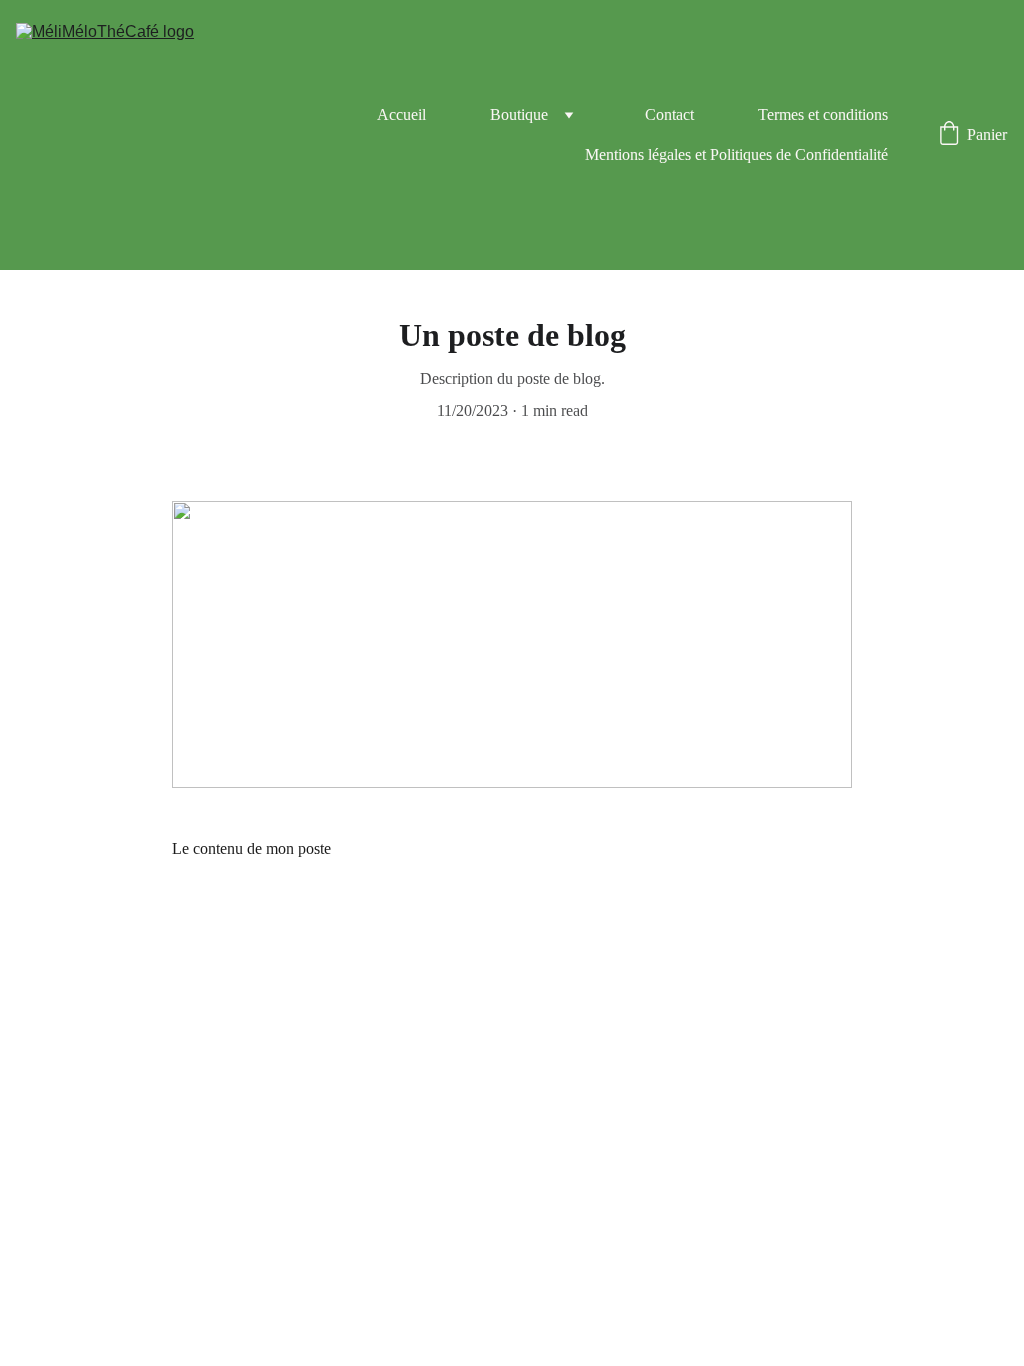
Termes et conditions (823, 114)
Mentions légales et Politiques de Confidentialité (736, 154)
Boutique (519, 114)
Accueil (401, 114)
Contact (669, 114)
